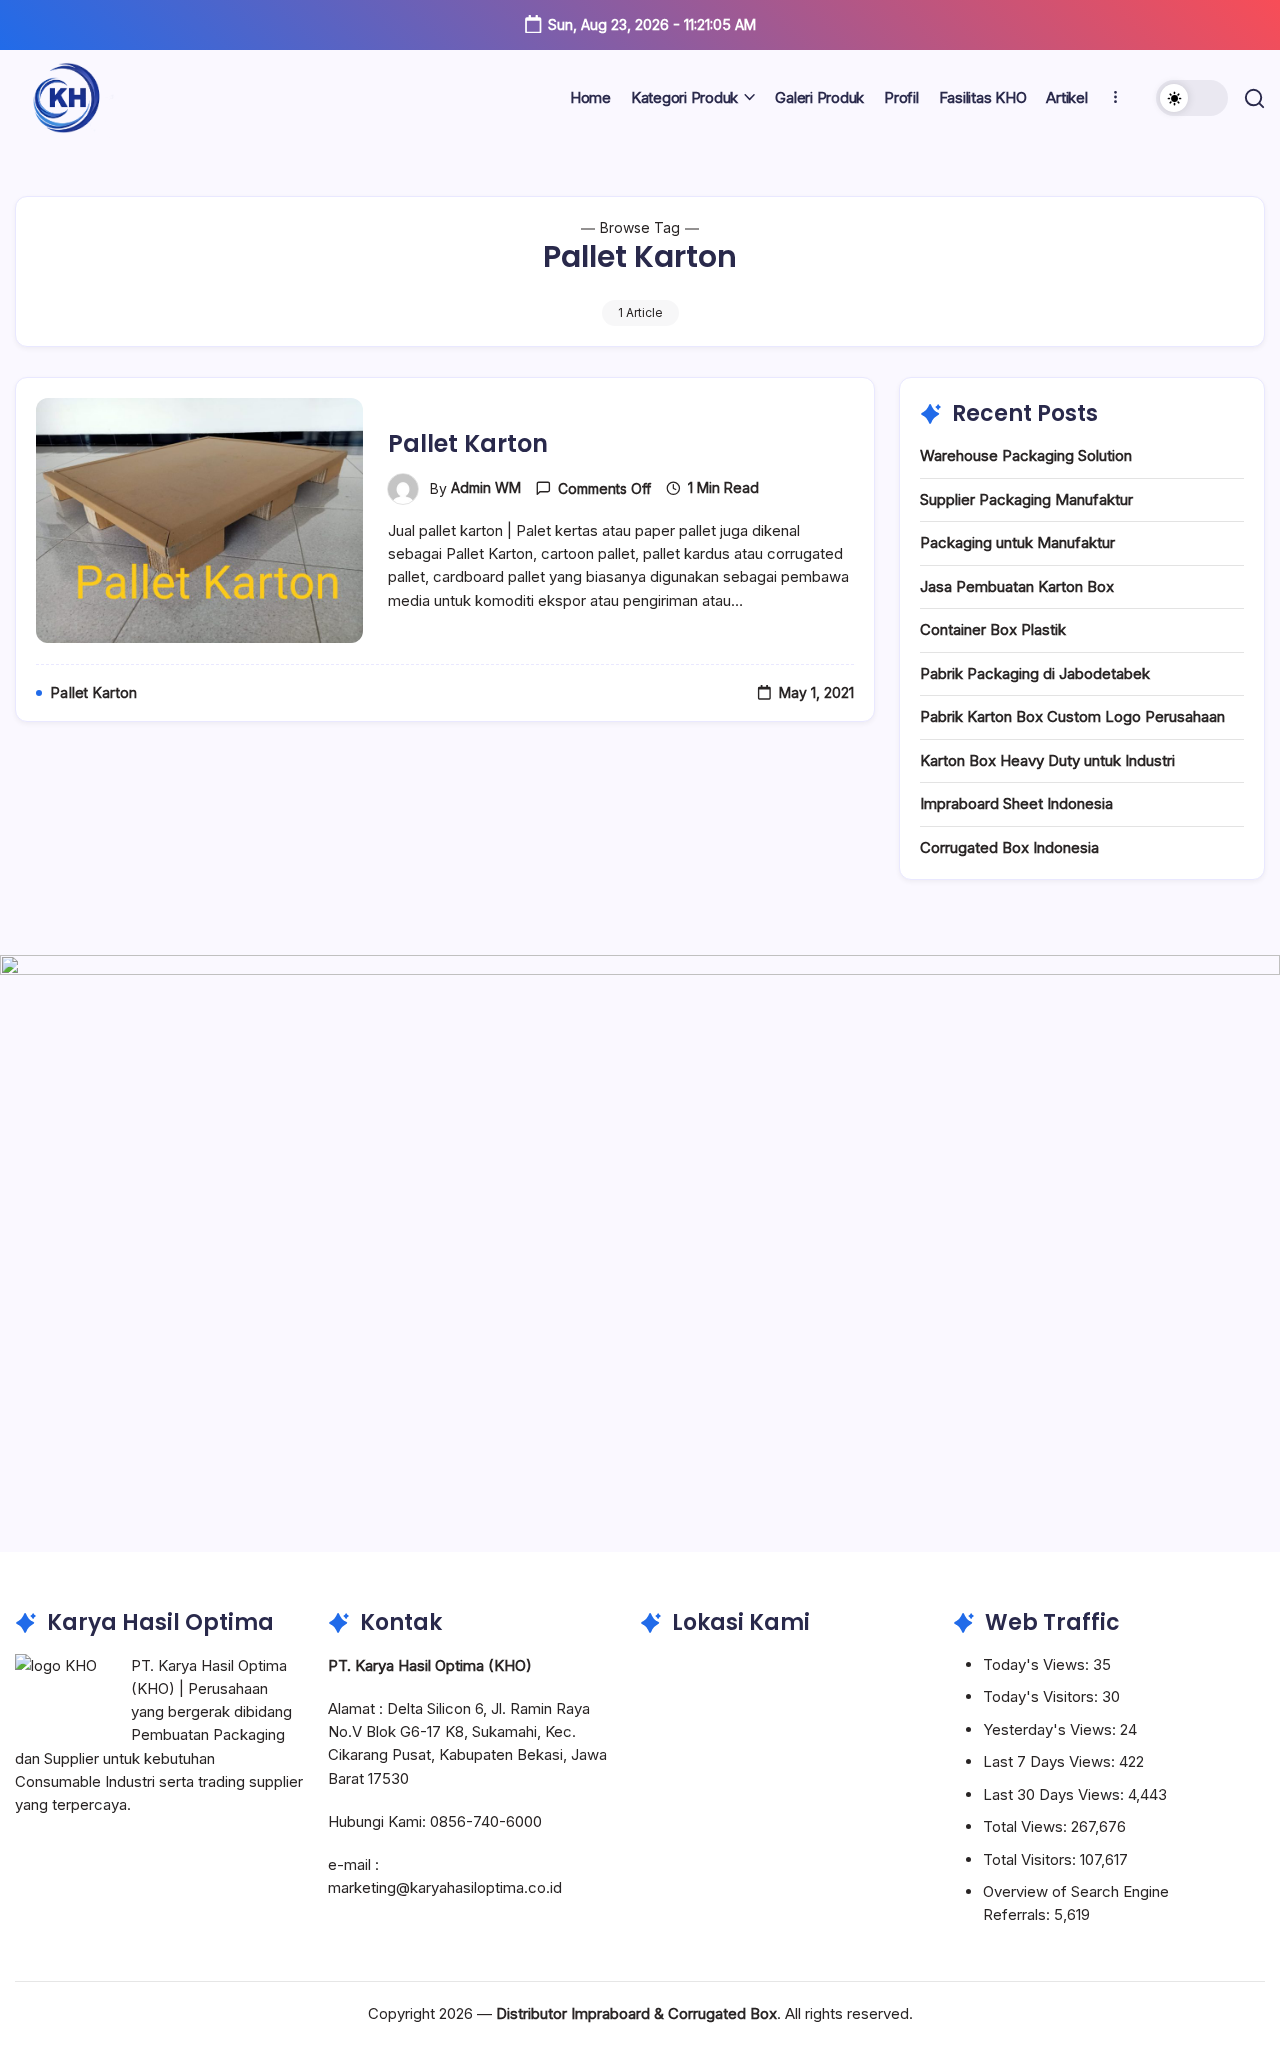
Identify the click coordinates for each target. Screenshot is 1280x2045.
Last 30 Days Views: (1055, 1794)
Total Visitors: (1031, 1859)
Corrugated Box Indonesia (1009, 847)
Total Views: (1027, 1826)
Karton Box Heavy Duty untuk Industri (1047, 760)
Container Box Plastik (993, 629)
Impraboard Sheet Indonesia (1016, 803)
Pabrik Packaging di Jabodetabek (1035, 673)
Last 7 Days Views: (1051, 1761)
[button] (1192, 98)
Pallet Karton (468, 443)
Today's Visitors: (1042, 1696)
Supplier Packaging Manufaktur (1026, 499)
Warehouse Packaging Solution (1026, 455)
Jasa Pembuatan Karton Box (1017, 586)
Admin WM (486, 487)
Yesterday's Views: (1051, 1729)
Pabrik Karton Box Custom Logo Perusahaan (1072, 716)
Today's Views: (1038, 1664)
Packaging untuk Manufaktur (1017, 542)
